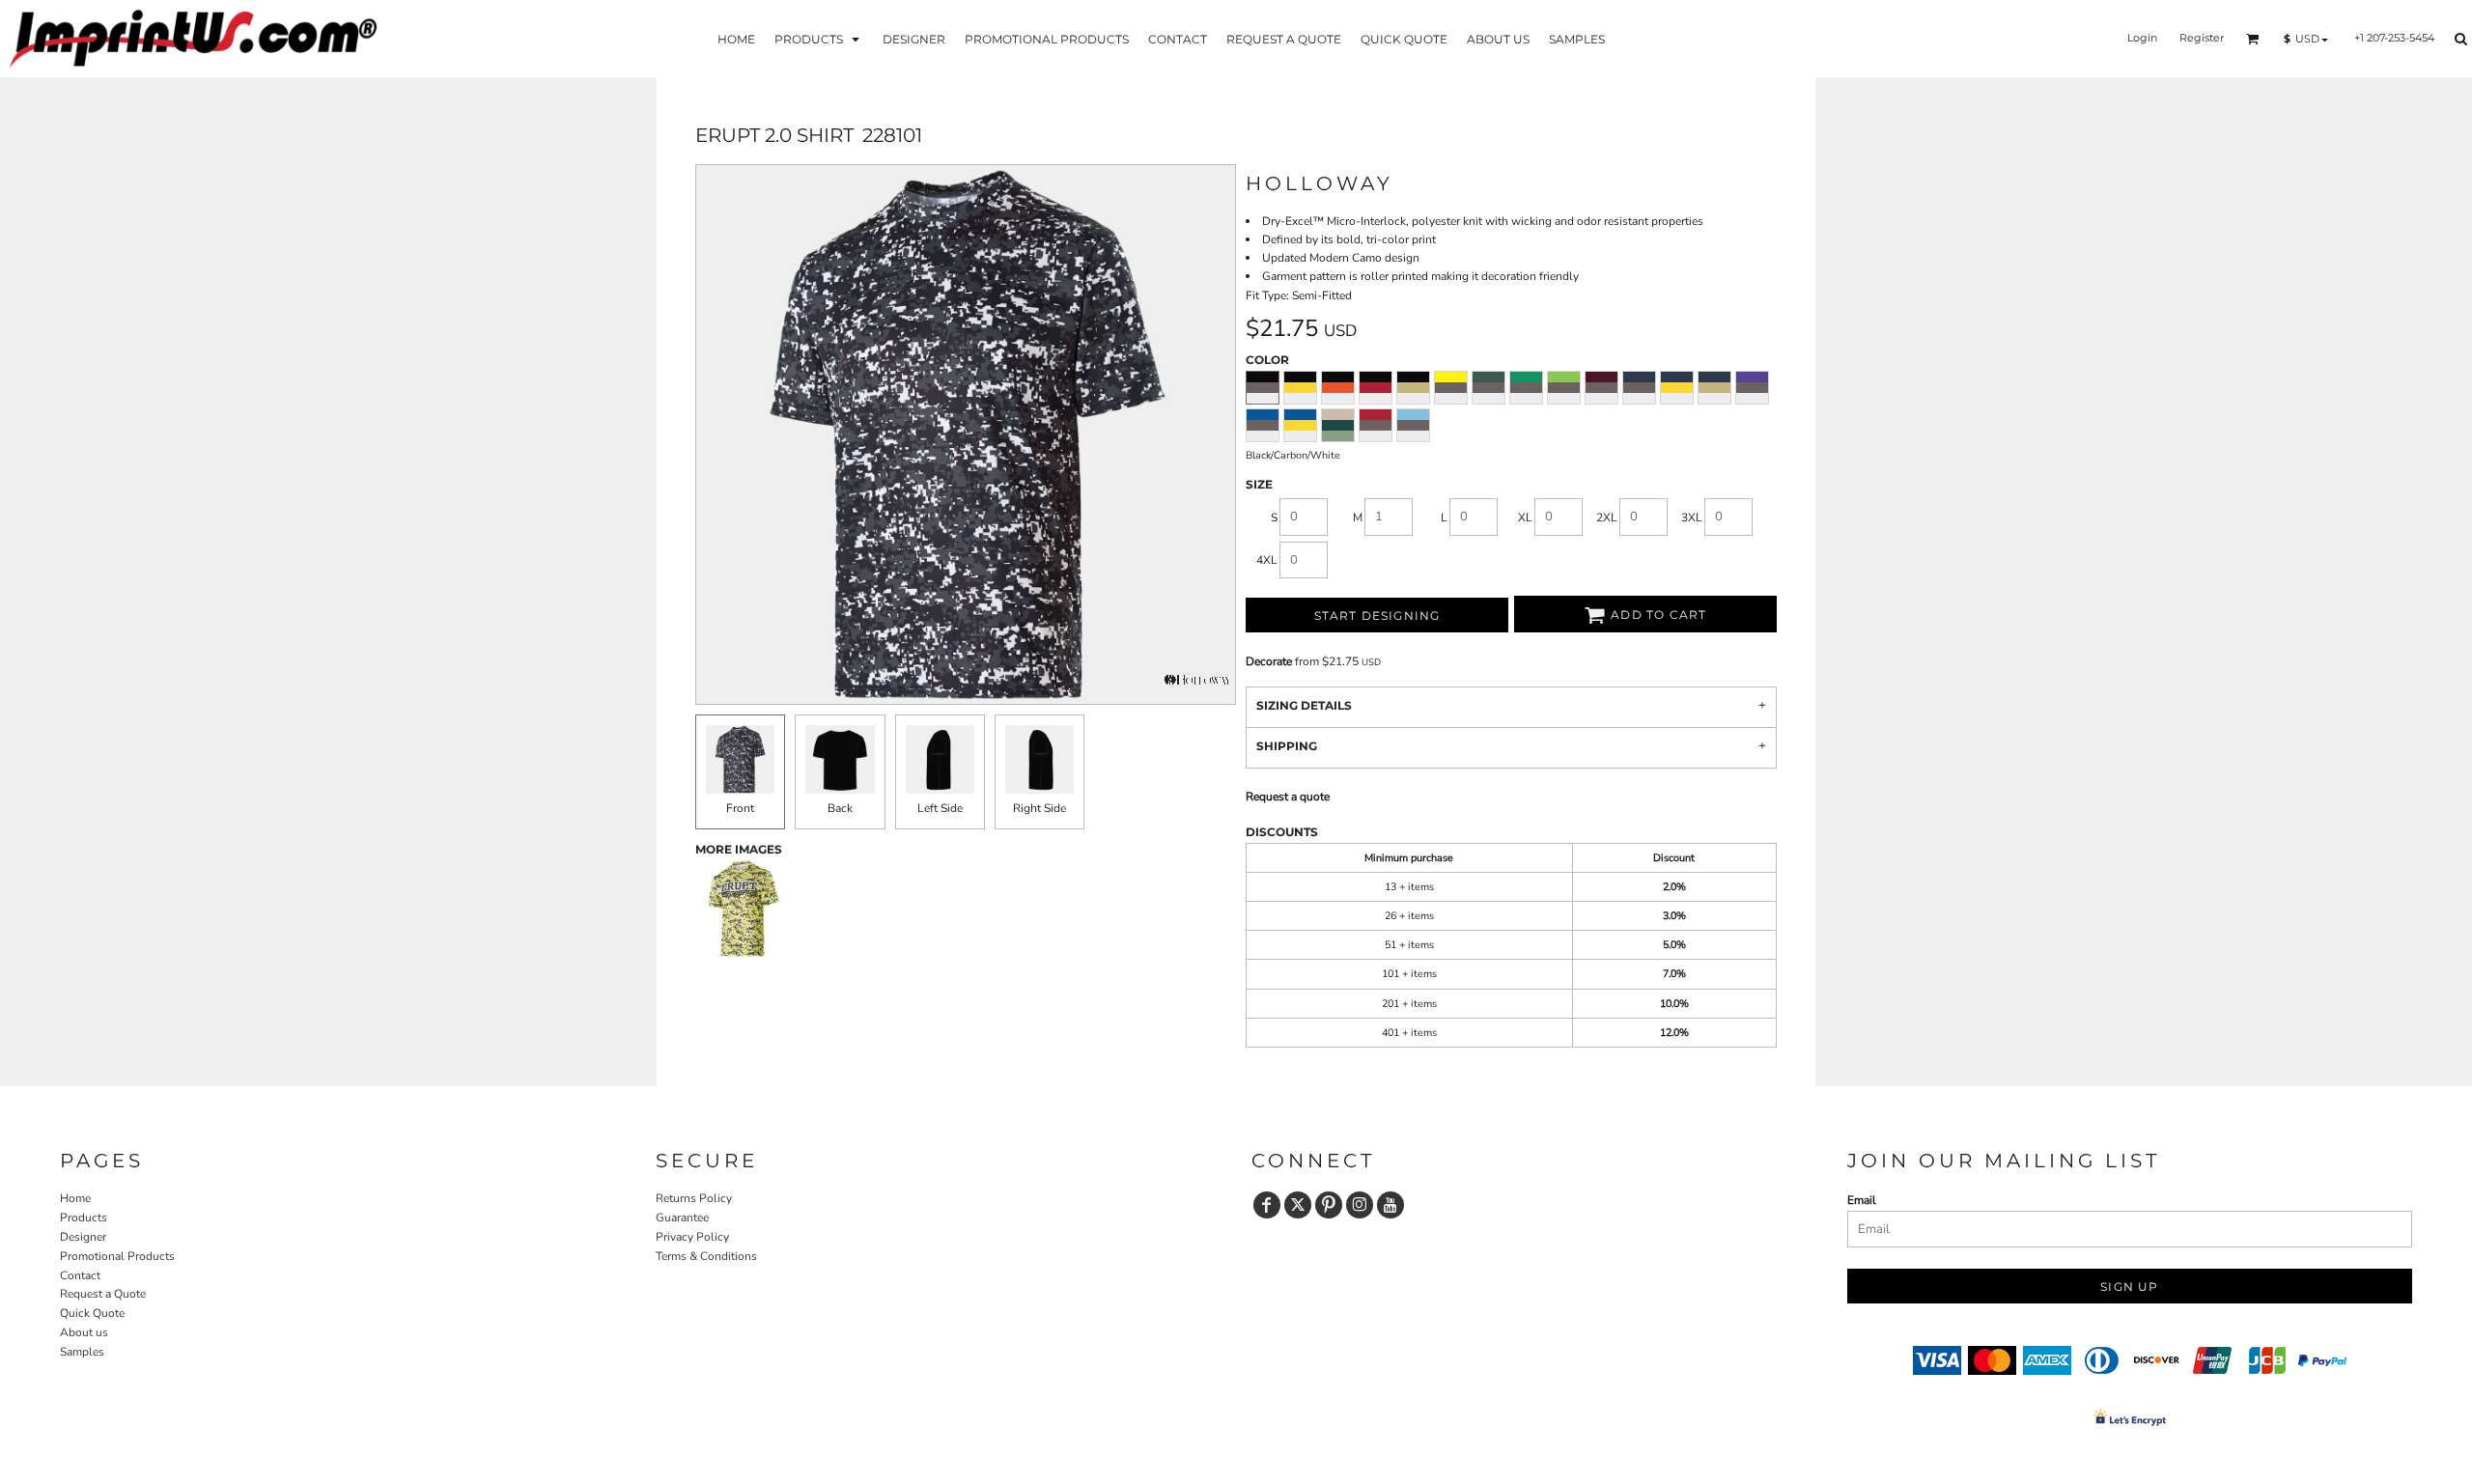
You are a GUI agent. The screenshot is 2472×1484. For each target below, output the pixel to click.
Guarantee (682, 1218)
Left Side (940, 808)
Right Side (1039, 808)
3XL (1692, 518)
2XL (1607, 518)
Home (75, 1198)
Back (840, 808)
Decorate (1269, 661)
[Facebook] (1267, 1205)
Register (2202, 38)
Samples (82, 1352)
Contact (80, 1275)
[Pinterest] (1329, 1205)
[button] (819, 38)
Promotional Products (117, 1256)
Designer (83, 1237)
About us (84, 1332)
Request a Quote (103, 1294)
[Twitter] (1298, 1205)
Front (740, 808)
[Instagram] (1360, 1205)
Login (2142, 38)
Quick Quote (92, 1313)
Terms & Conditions (706, 1256)
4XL (1267, 560)
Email (1862, 1200)
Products (84, 1218)
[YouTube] (1390, 1205)
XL (1525, 518)
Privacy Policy (692, 1237)
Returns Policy (694, 1198)
